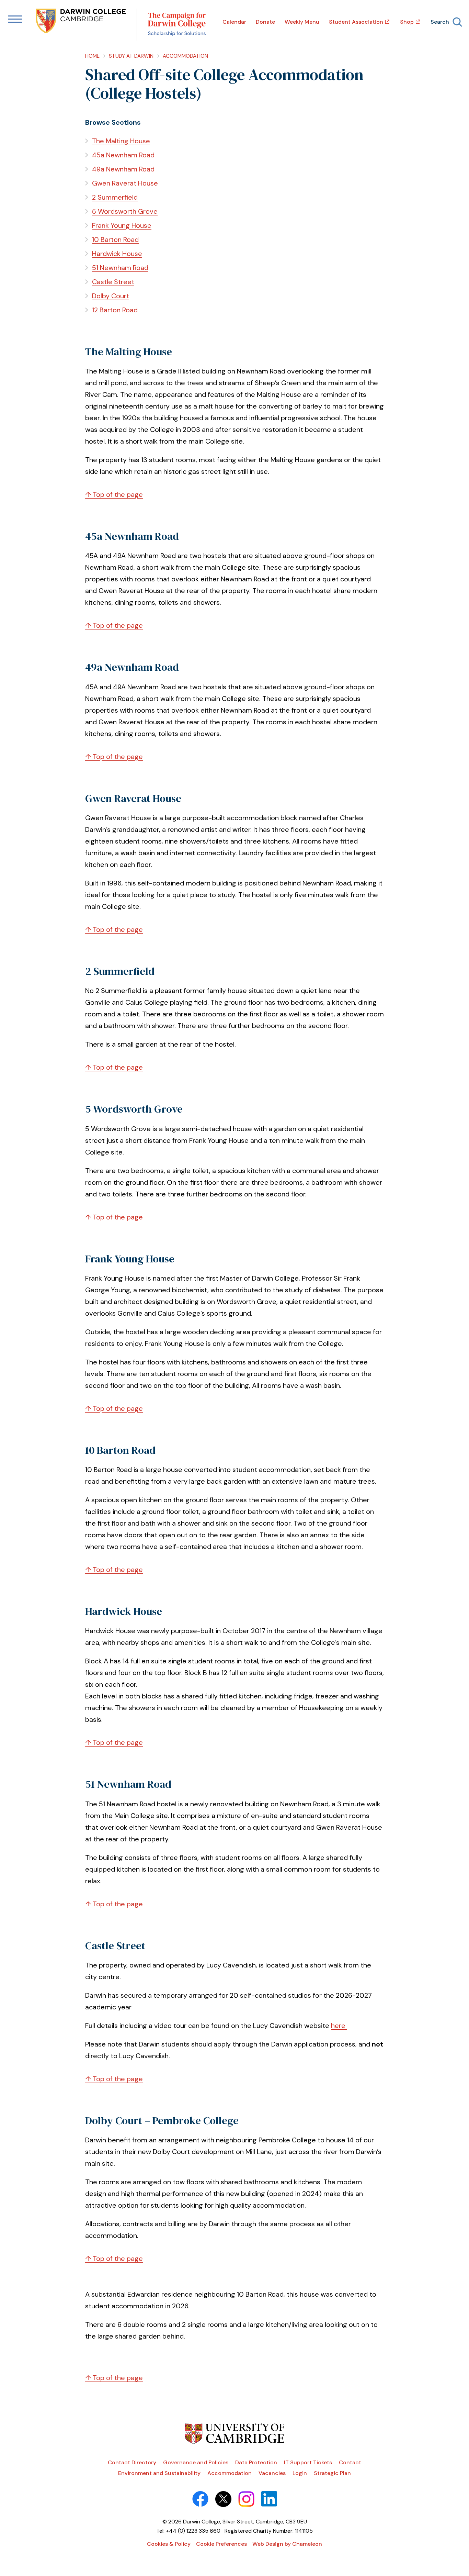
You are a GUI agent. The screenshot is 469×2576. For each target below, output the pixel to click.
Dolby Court (111, 296)
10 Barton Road (115, 239)
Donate (265, 22)
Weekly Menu (302, 22)
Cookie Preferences (221, 2544)
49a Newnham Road (123, 169)
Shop (407, 22)
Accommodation (185, 56)
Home (92, 56)
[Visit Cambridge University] (235, 2442)
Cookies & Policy (169, 2544)
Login (300, 2473)
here (339, 2026)
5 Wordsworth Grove (125, 211)
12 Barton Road (115, 310)
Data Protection (256, 2462)
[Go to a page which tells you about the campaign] (177, 25)
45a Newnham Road (123, 155)
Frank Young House (122, 225)
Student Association (356, 22)
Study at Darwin (131, 56)
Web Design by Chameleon (287, 2544)
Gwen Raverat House (125, 183)
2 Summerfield (115, 197)
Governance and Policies (196, 2462)
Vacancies (272, 2473)
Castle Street (113, 282)
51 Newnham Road (120, 268)
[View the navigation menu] (15, 20)
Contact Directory (132, 2462)
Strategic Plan (332, 2473)
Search (440, 22)
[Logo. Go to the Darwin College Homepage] (81, 22)
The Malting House (121, 141)
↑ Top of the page (114, 494)
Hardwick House (117, 254)
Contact (350, 2462)
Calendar (234, 22)
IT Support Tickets (308, 2462)
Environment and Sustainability (159, 2473)
